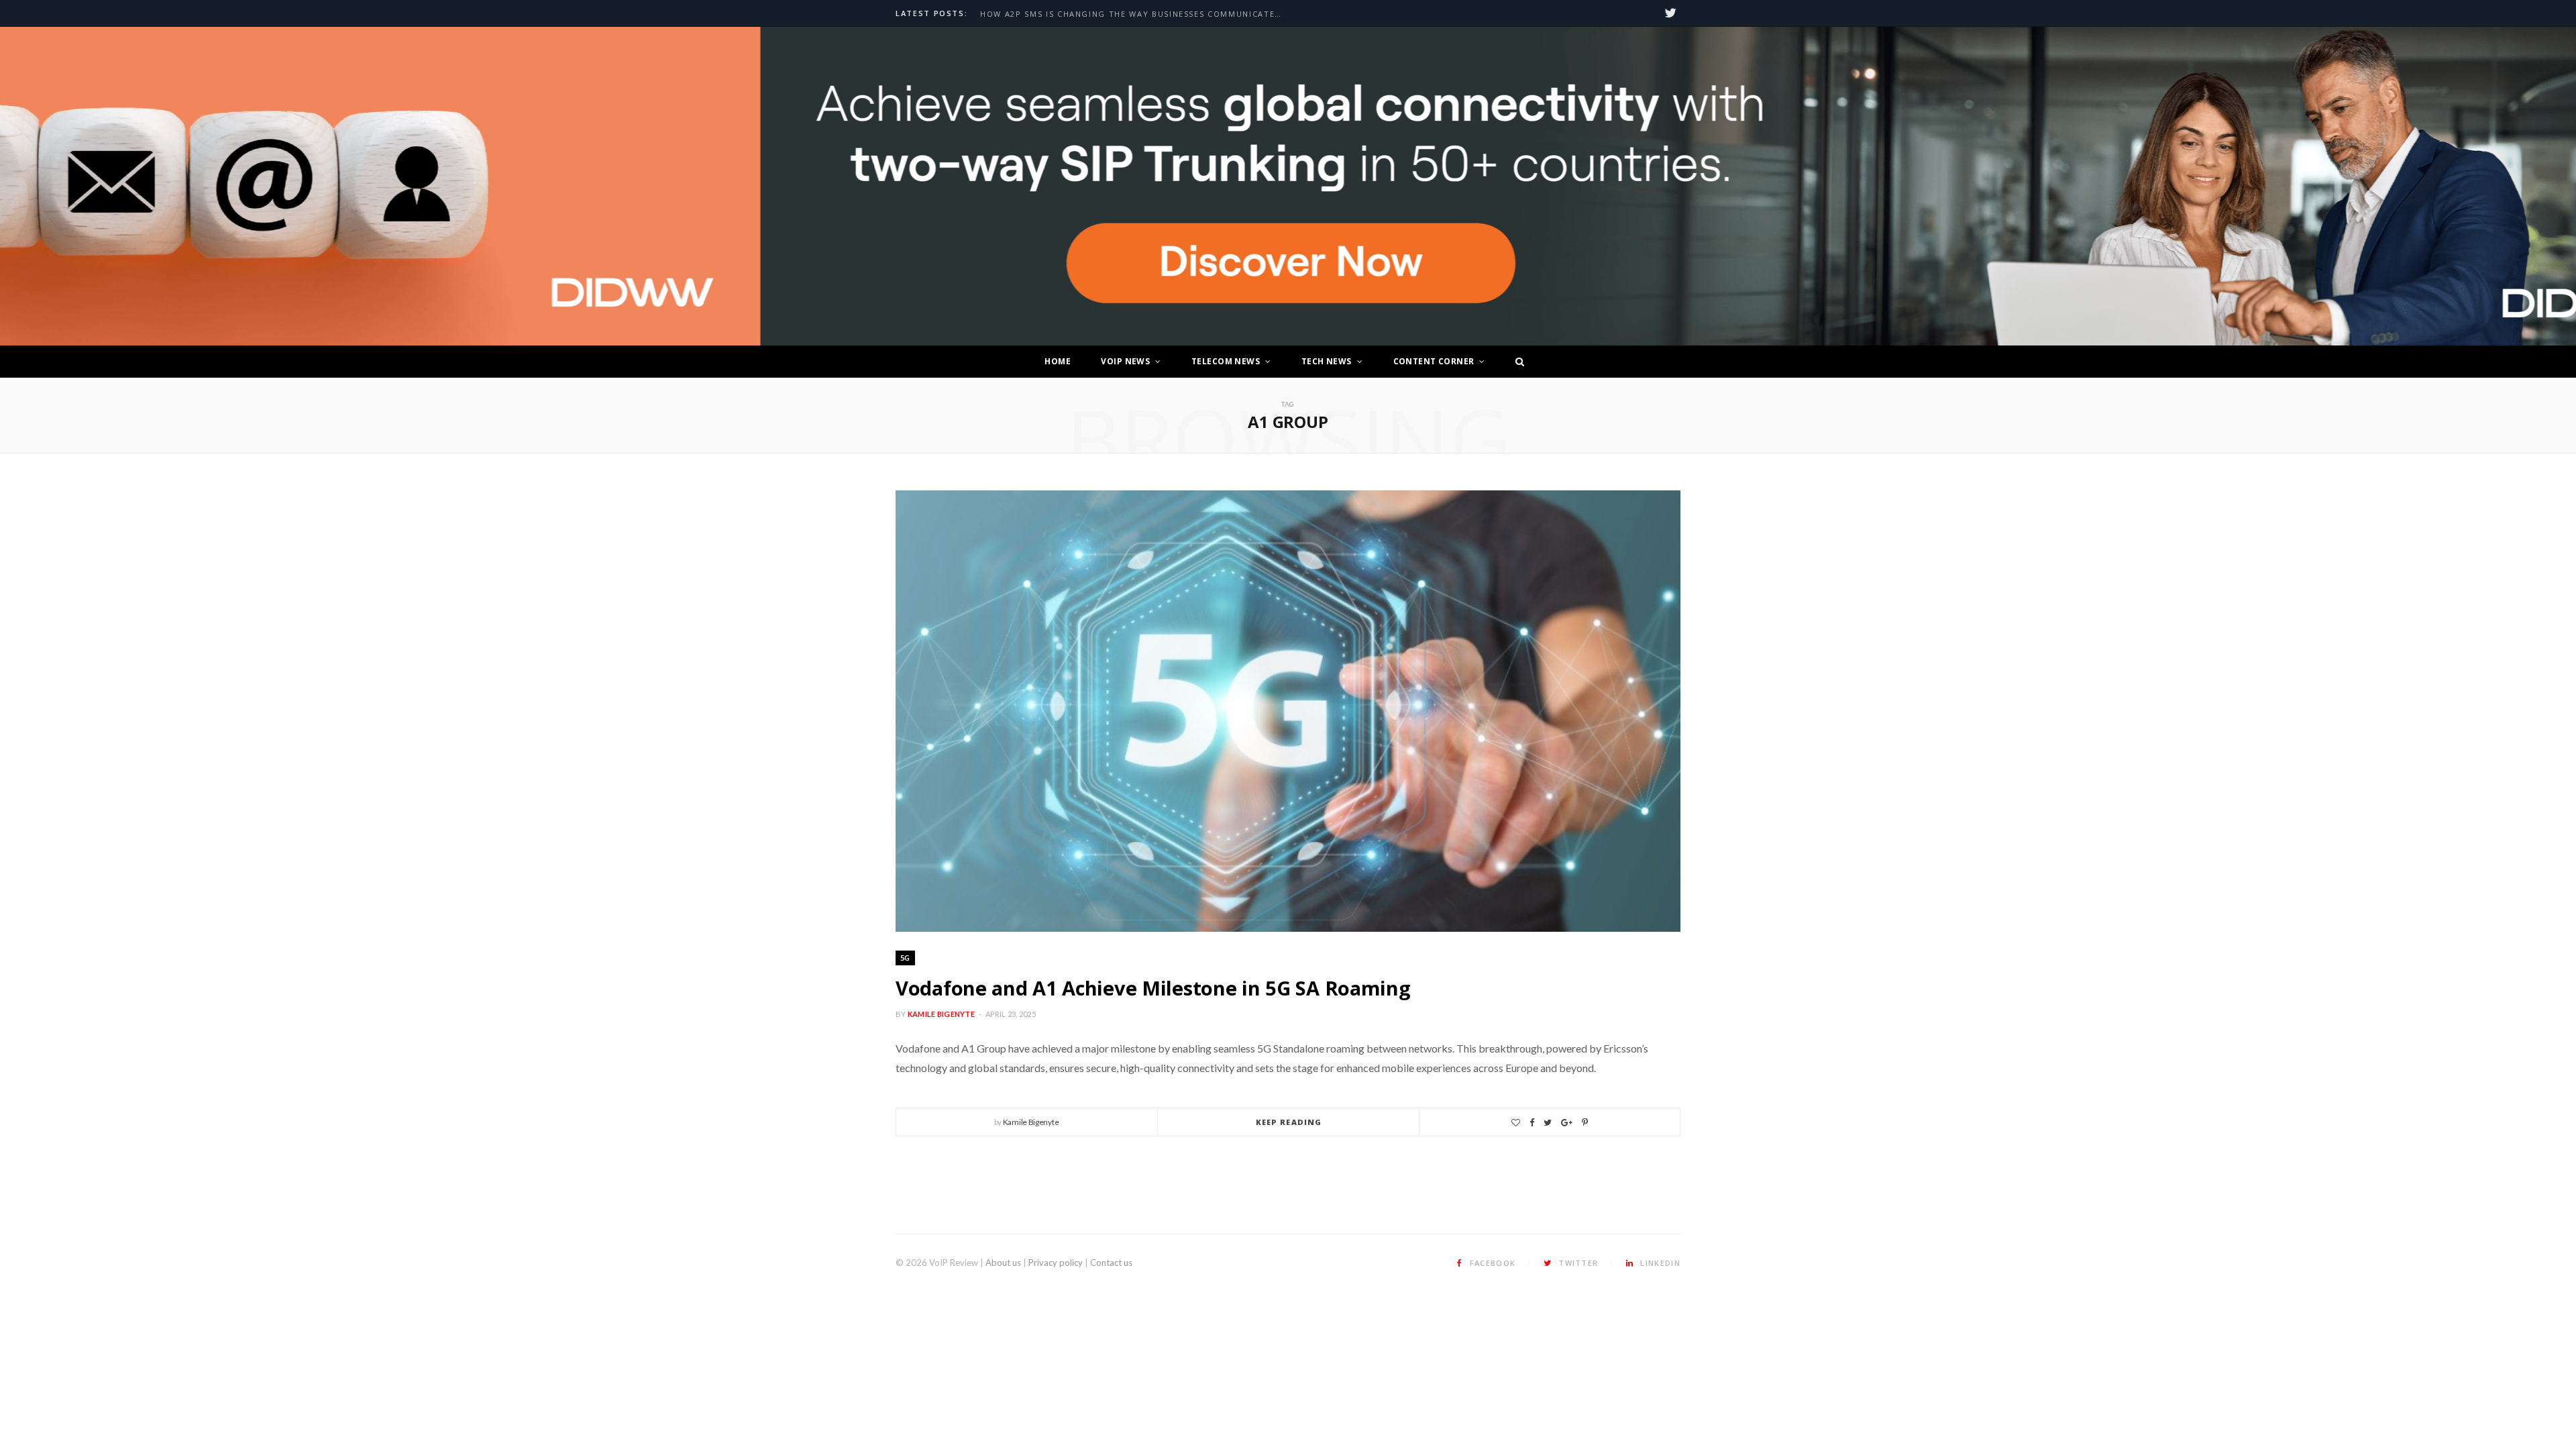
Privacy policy (1056, 1263)
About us (1003, 1263)
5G (905, 958)
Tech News (1327, 361)
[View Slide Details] (1610, 186)
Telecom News (1226, 361)
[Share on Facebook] (1532, 1123)
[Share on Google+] (1567, 1123)
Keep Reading (1289, 1122)
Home (1058, 361)
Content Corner (1434, 361)
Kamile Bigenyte (941, 1014)
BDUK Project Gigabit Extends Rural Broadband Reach (1117, 14)
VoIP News (1125, 361)
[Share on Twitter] (1548, 1123)
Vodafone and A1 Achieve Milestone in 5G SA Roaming (1153, 988)
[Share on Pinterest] (1585, 1123)
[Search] (1516, 362)
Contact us (1111, 1263)
